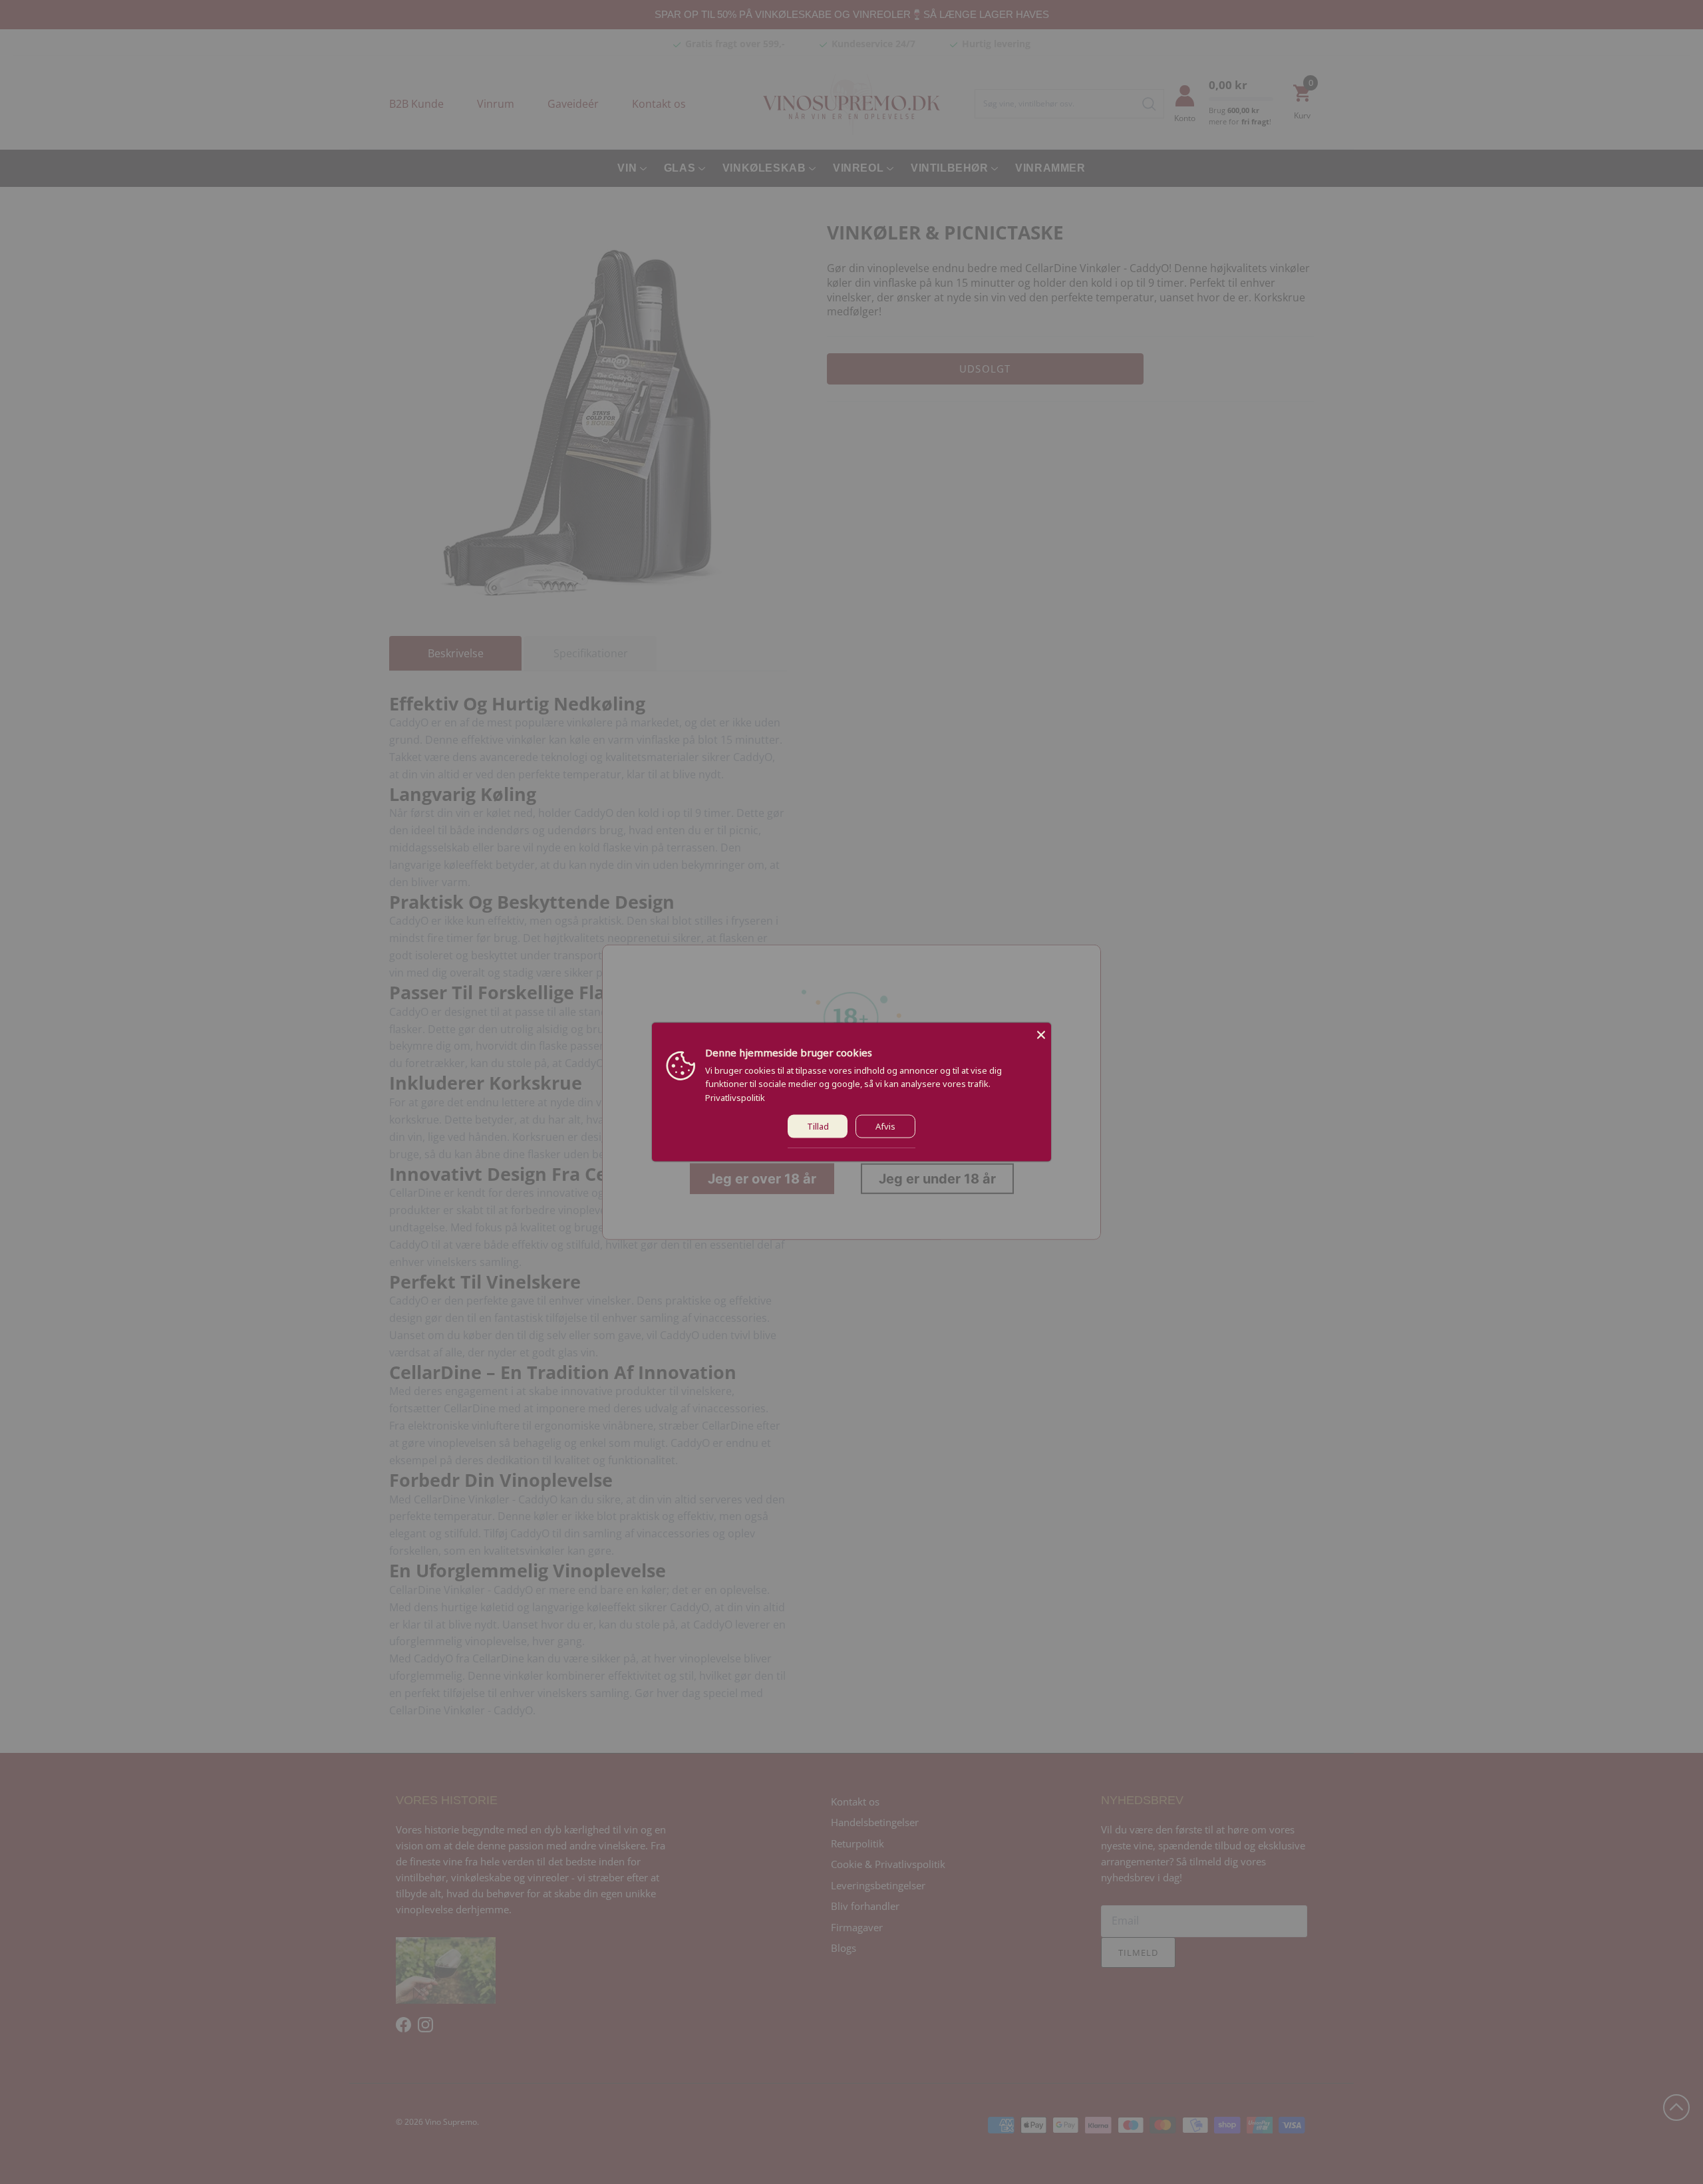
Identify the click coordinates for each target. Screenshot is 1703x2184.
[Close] (1041, 1032)
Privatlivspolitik (735, 1098)
